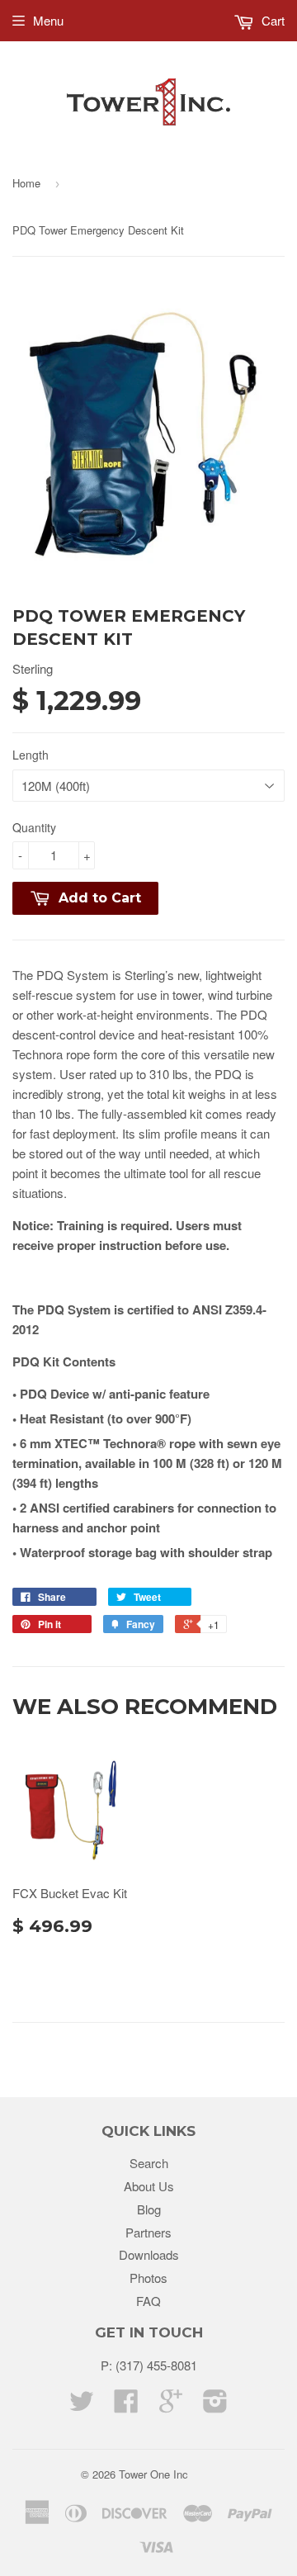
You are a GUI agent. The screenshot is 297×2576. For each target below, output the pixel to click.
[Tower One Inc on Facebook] (126, 2406)
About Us (149, 2186)
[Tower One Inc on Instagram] (215, 2406)
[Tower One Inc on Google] (171, 2406)
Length (31, 755)
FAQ (148, 2301)
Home (26, 183)
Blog (149, 2209)
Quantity (34, 827)
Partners (148, 2232)
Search (149, 2163)
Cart (271, 20)
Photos (148, 2278)
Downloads (149, 2254)
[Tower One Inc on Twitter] (82, 2406)
